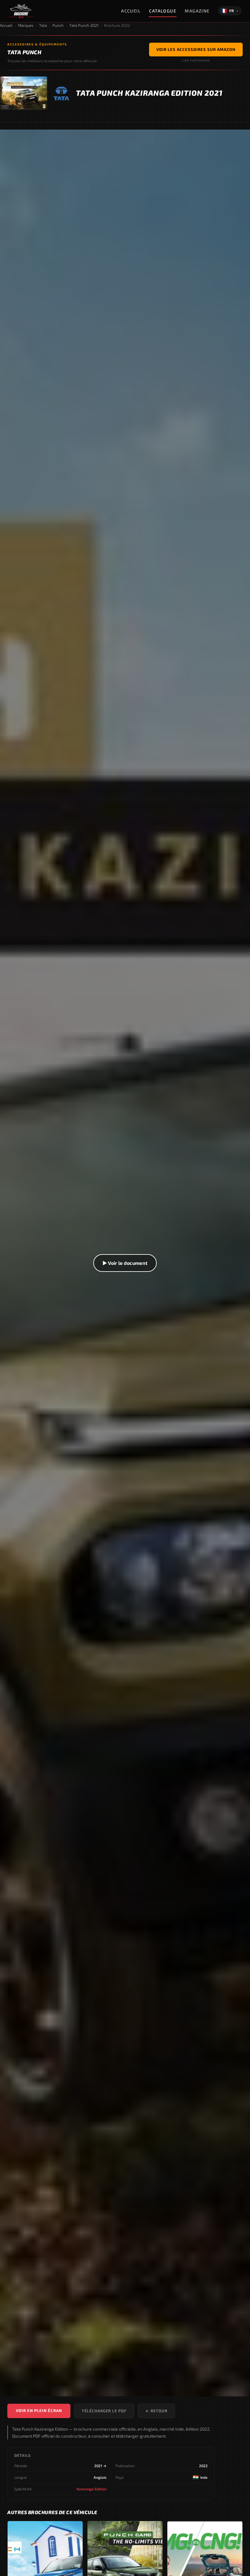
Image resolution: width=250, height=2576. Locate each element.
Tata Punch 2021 (84, 25)
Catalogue (163, 11)
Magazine (197, 11)
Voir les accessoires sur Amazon (196, 49)
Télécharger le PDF (104, 2411)
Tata (43, 25)
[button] (125, 1263)
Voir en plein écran (39, 2410)
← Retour (156, 2411)
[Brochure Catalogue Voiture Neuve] (21, 11)
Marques (26, 25)
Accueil (131, 11)
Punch (58, 25)
